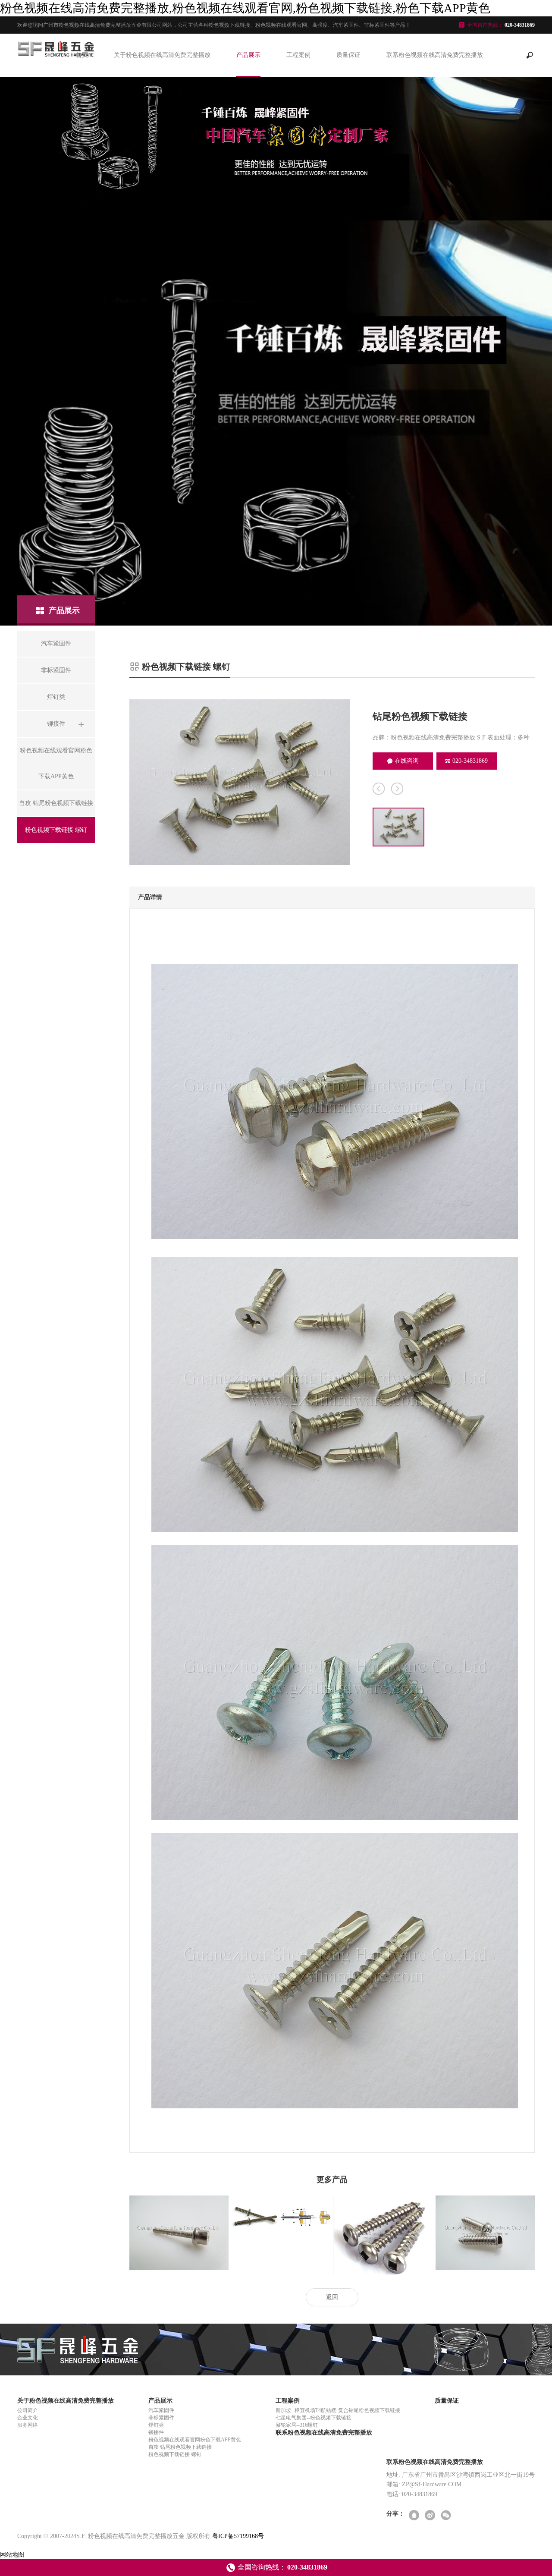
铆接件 (156, 2432)
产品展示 (248, 55)
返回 (332, 2297)
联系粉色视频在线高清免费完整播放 (435, 55)
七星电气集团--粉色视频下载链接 (314, 2418)
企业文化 (28, 2418)
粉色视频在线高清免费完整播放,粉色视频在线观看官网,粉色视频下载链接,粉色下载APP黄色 (245, 8)
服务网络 (28, 2425)
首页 (82, 55)
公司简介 (28, 2410)
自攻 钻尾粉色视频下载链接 (180, 2447)
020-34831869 (470, 761)
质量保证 (348, 55)
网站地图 (12, 2555)
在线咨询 (407, 761)
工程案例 (298, 55)
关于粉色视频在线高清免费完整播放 (162, 55)
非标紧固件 (161, 2418)
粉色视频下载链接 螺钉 (175, 2454)
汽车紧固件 (161, 2410)
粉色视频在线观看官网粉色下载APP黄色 (195, 2440)
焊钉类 (156, 2425)
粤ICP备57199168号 (238, 2536)
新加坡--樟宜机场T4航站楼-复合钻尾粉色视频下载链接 (338, 2410)
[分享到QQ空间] (415, 2516)
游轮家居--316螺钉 (297, 2425)
